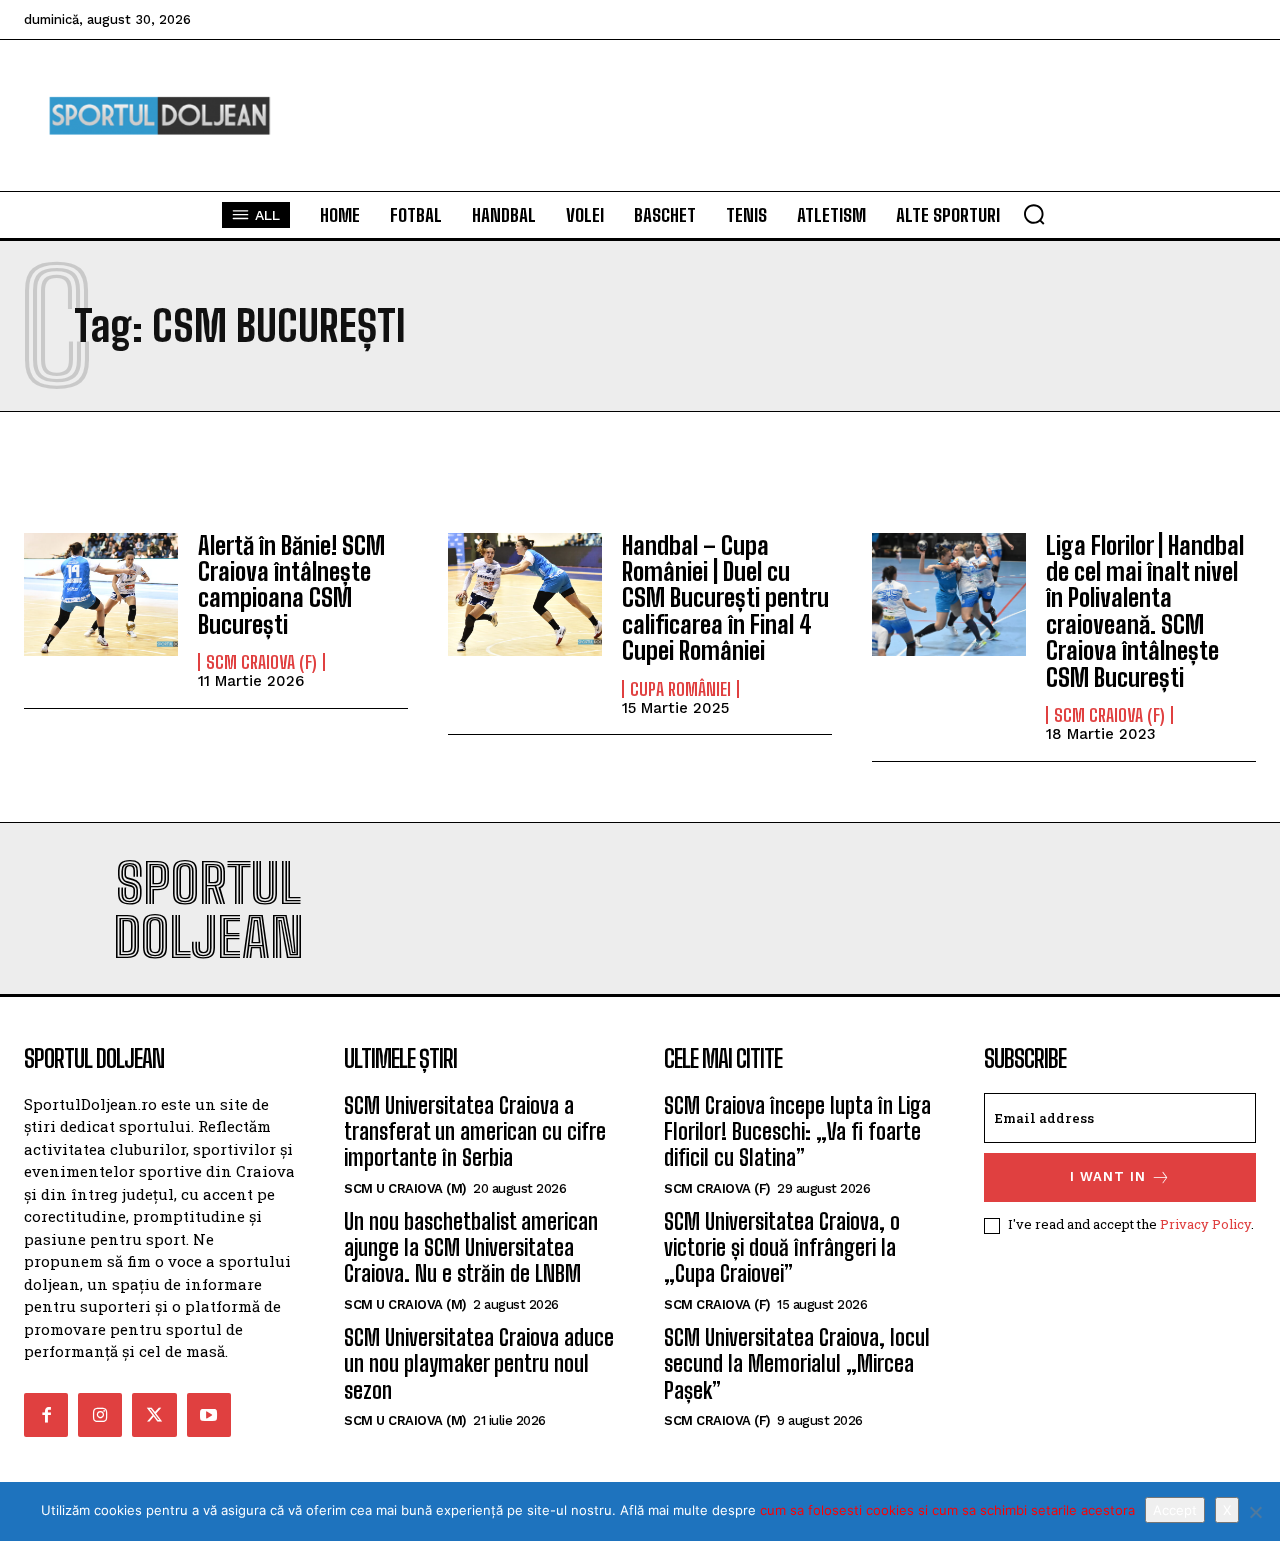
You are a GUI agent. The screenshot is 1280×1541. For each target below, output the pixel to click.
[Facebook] (46, 1415)
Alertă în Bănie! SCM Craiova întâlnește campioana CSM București (291, 585)
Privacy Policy (1205, 1224)
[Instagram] (100, 1415)
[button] (1034, 214)
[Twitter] (154, 1415)
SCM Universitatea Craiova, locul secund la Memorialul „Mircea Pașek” (797, 1364)
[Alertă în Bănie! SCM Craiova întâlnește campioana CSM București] (101, 594)
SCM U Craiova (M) (405, 1188)
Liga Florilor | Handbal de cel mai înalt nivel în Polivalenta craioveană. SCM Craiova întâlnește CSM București (1145, 611)
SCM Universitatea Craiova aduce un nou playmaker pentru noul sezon (479, 1364)
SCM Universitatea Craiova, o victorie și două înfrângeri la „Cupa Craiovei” (782, 1248)
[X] (1255, 1512)
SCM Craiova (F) (261, 662)
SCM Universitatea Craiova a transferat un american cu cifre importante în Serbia (475, 1132)
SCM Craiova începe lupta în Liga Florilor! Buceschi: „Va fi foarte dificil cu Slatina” (797, 1132)
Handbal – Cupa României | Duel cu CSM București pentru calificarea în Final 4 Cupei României (725, 598)
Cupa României (680, 689)
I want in (1108, 1176)
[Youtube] (209, 1415)
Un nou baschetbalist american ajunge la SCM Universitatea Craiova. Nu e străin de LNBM (471, 1248)
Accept (1175, 1510)
